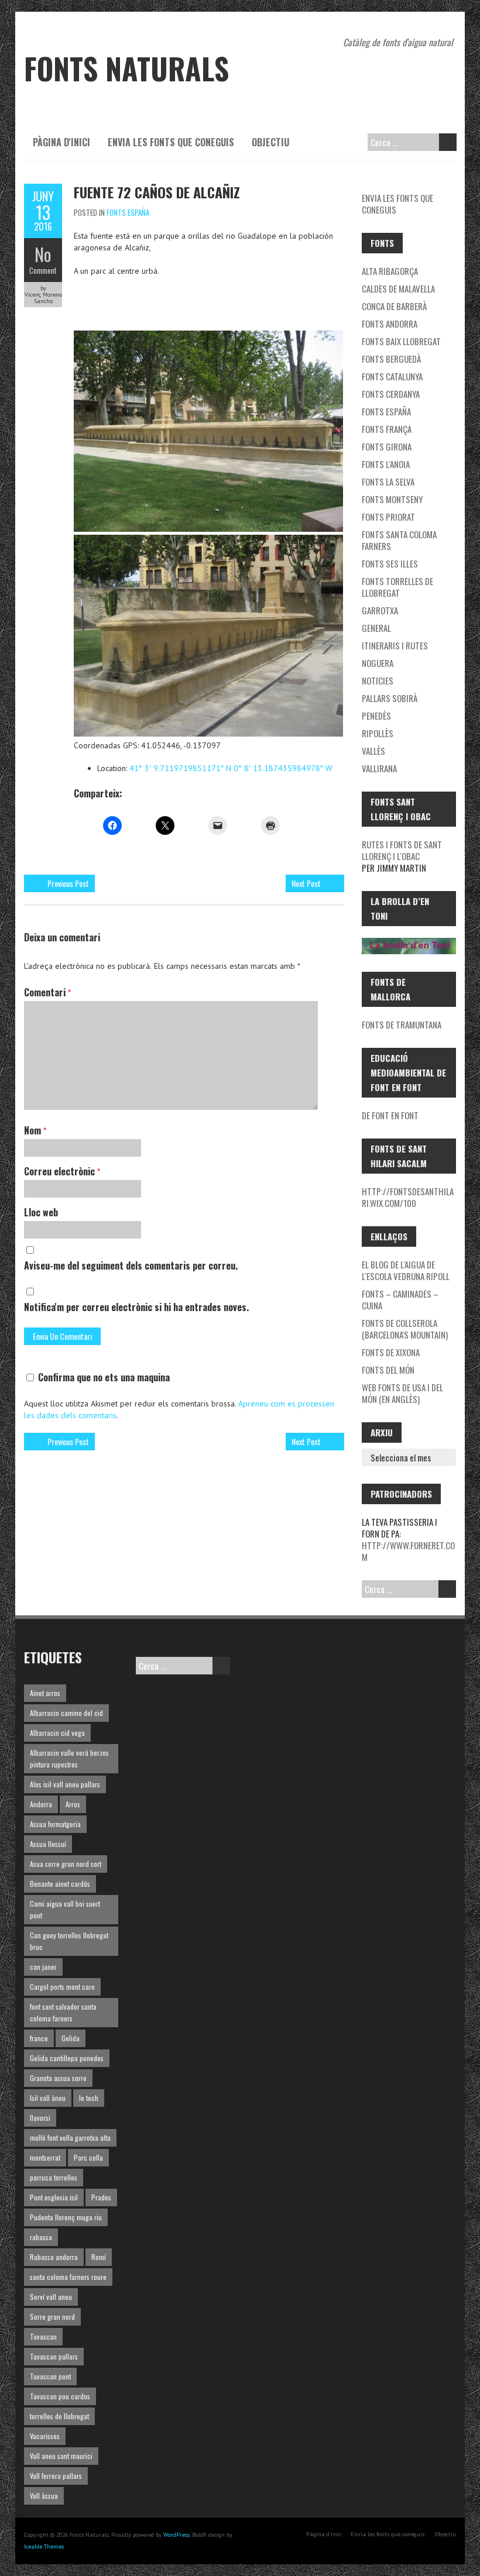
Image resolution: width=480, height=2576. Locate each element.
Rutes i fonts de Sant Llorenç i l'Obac (402, 850)
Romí (99, 2257)
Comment (43, 270)
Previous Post (68, 883)
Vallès (373, 751)
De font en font (390, 1115)
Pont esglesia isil (54, 2197)
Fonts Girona (387, 446)
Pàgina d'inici (61, 142)
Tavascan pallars (54, 2356)
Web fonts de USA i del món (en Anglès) (402, 1393)
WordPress (176, 2535)
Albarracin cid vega (57, 1733)
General (376, 628)
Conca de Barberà (394, 306)
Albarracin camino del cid (66, 1713)
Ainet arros (45, 1693)
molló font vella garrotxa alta (70, 2138)
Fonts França (387, 429)
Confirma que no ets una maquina (103, 1377)
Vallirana (379, 768)
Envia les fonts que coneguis (171, 142)
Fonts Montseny (392, 499)
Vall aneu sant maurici (61, 2456)
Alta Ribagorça (390, 271)
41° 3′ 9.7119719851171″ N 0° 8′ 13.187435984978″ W (231, 768)
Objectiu (270, 142)
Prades (101, 2197)
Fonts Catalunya (392, 376)
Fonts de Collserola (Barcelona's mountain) (405, 1329)
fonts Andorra (390, 324)
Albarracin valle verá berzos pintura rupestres (69, 1758)
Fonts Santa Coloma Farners (399, 540)
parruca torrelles (54, 2177)
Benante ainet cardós (60, 1884)
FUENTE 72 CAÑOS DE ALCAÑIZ (157, 192)
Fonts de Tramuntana (402, 1024)
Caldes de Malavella (398, 288)
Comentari (47, 992)
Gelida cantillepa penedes (67, 2058)
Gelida (71, 2038)
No (43, 254)
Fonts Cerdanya (391, 394)
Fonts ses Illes (390, 563)
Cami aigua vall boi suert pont (65, 1909)
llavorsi (40, 2118)
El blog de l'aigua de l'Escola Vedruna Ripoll (406, 1270)
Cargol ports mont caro (62, 1987)
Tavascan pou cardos (60, 2396)
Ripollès (378, 733)
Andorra (41, 1804)
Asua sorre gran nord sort (66, 1864)
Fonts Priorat (388, 517)
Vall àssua (44, 2496)
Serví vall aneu (51, 2297)
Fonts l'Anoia (386, 464)
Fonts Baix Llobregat (401, 341)
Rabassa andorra (54, 2257)
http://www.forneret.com (408, 1551)
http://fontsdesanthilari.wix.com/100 (408, 1197)
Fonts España (128, 212)
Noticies (378, 680)
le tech (89, 2098)
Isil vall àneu (48, 2098)
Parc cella (88, 2157)
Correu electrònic (62, 1171)
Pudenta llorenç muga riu (66, 2217)
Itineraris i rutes (395, 645)
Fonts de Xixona (391, 1352)
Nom (35, 1130)
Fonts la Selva (388, 482)
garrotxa (380, 610)
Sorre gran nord (52, 2317)
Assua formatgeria (55, 1824)
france (39, 2038)
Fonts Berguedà (391, 359)
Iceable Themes (44, 2546)
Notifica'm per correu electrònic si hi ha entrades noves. (136, 1307)
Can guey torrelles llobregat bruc (69, 1941)
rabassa (41, 2237)
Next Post (306, 883)
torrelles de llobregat (59, 2416)
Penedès (376, 716)
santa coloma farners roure (68, 2277)
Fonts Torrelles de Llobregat (397, 587)
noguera (378, 663)
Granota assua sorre (58, 2078)
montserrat (45, 2157)
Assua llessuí (48, 1844)
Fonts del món (388, 1370)
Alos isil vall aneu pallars (65, 1784)
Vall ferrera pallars (56, 2476)
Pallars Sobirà (390, 698)
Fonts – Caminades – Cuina (400, 1299)
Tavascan (43, 2336)
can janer (43, 1967)
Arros (73, 1804)
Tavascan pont (50, 2376)
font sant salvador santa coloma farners (63, 2012)
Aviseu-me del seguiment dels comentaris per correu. (131, 1265)
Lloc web (41, 1212)
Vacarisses (45, 2436)
